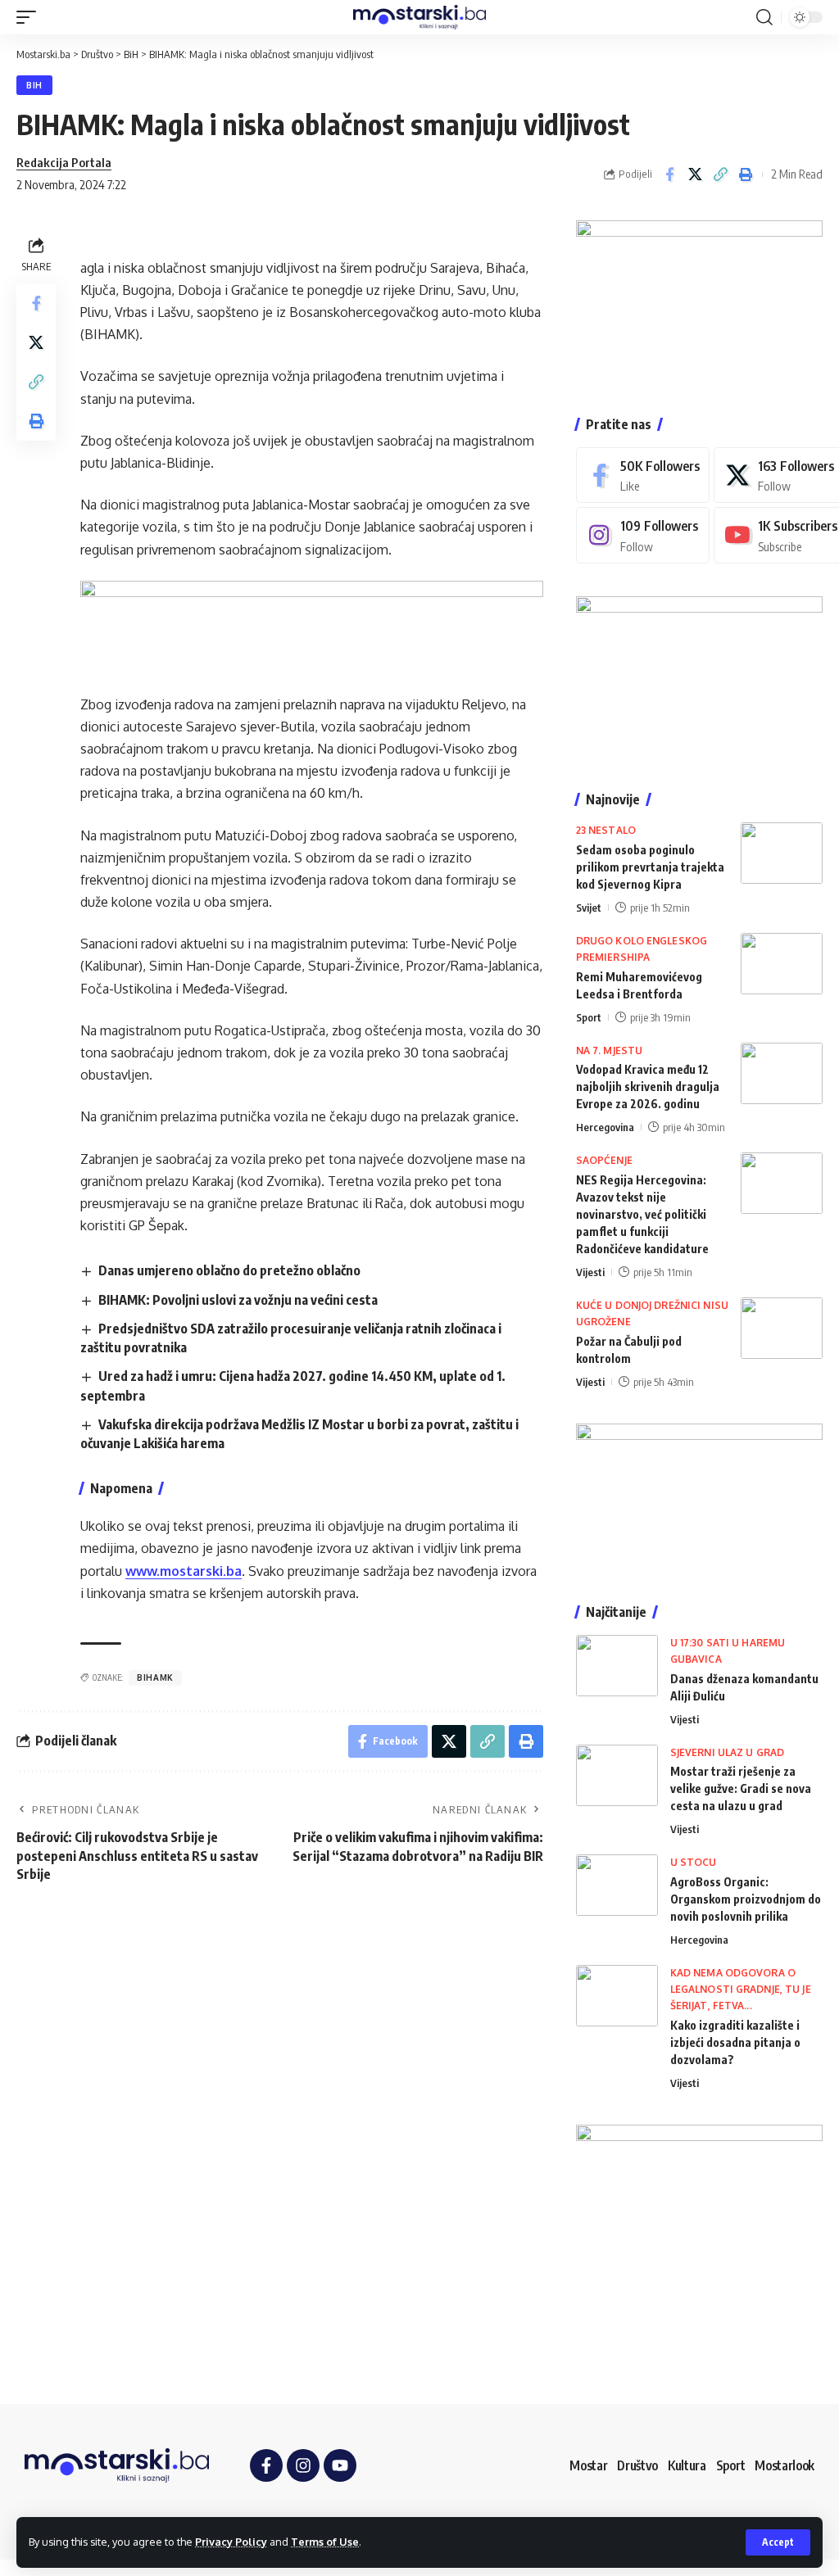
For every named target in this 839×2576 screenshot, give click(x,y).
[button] (778, 2542)
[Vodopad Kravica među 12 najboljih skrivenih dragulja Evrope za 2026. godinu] (782, 1073)
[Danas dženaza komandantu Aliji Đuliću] (617, 1666)
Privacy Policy (231, 2542)
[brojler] (699, 677)
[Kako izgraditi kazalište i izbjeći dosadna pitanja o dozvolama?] (617, 1996)
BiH (34, 85)
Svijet (589, 908)
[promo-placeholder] (312, 626)
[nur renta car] (699, 1496)
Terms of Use (325, 2542)
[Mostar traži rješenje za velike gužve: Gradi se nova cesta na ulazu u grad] (617, 1775)
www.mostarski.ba (184, 1571)
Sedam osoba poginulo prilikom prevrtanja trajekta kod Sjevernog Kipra (650, 867)
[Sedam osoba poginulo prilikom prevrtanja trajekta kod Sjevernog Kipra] (782, 853)
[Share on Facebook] (669, 174)
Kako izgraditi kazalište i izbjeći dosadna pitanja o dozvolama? (735, 2042)
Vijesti (590, 1272)
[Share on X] (695, 174)
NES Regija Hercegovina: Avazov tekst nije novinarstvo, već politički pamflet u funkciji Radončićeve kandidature (642, 1214)
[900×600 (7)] (699, 301)
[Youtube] (340, 2465)
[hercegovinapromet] (699, 2247)
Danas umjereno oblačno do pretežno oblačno (229, 1270)
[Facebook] (643, 475)
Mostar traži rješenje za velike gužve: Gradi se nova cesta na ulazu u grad (741, 1788)
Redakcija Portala (64, 162)
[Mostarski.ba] (419, 17)
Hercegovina (605, 1127)
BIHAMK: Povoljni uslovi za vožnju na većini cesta (238, 1300)
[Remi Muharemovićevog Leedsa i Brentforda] (782, 964)
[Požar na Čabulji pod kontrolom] (782, 1328)
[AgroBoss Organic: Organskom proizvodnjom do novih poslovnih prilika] (617, 1885)
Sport (589, 1017)
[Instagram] (643, 535)
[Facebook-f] (266, 2465)
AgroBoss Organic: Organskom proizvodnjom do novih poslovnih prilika (746, 1899)
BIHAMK (155, 1677)
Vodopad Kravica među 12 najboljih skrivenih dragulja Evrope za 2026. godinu (648, 1087)
